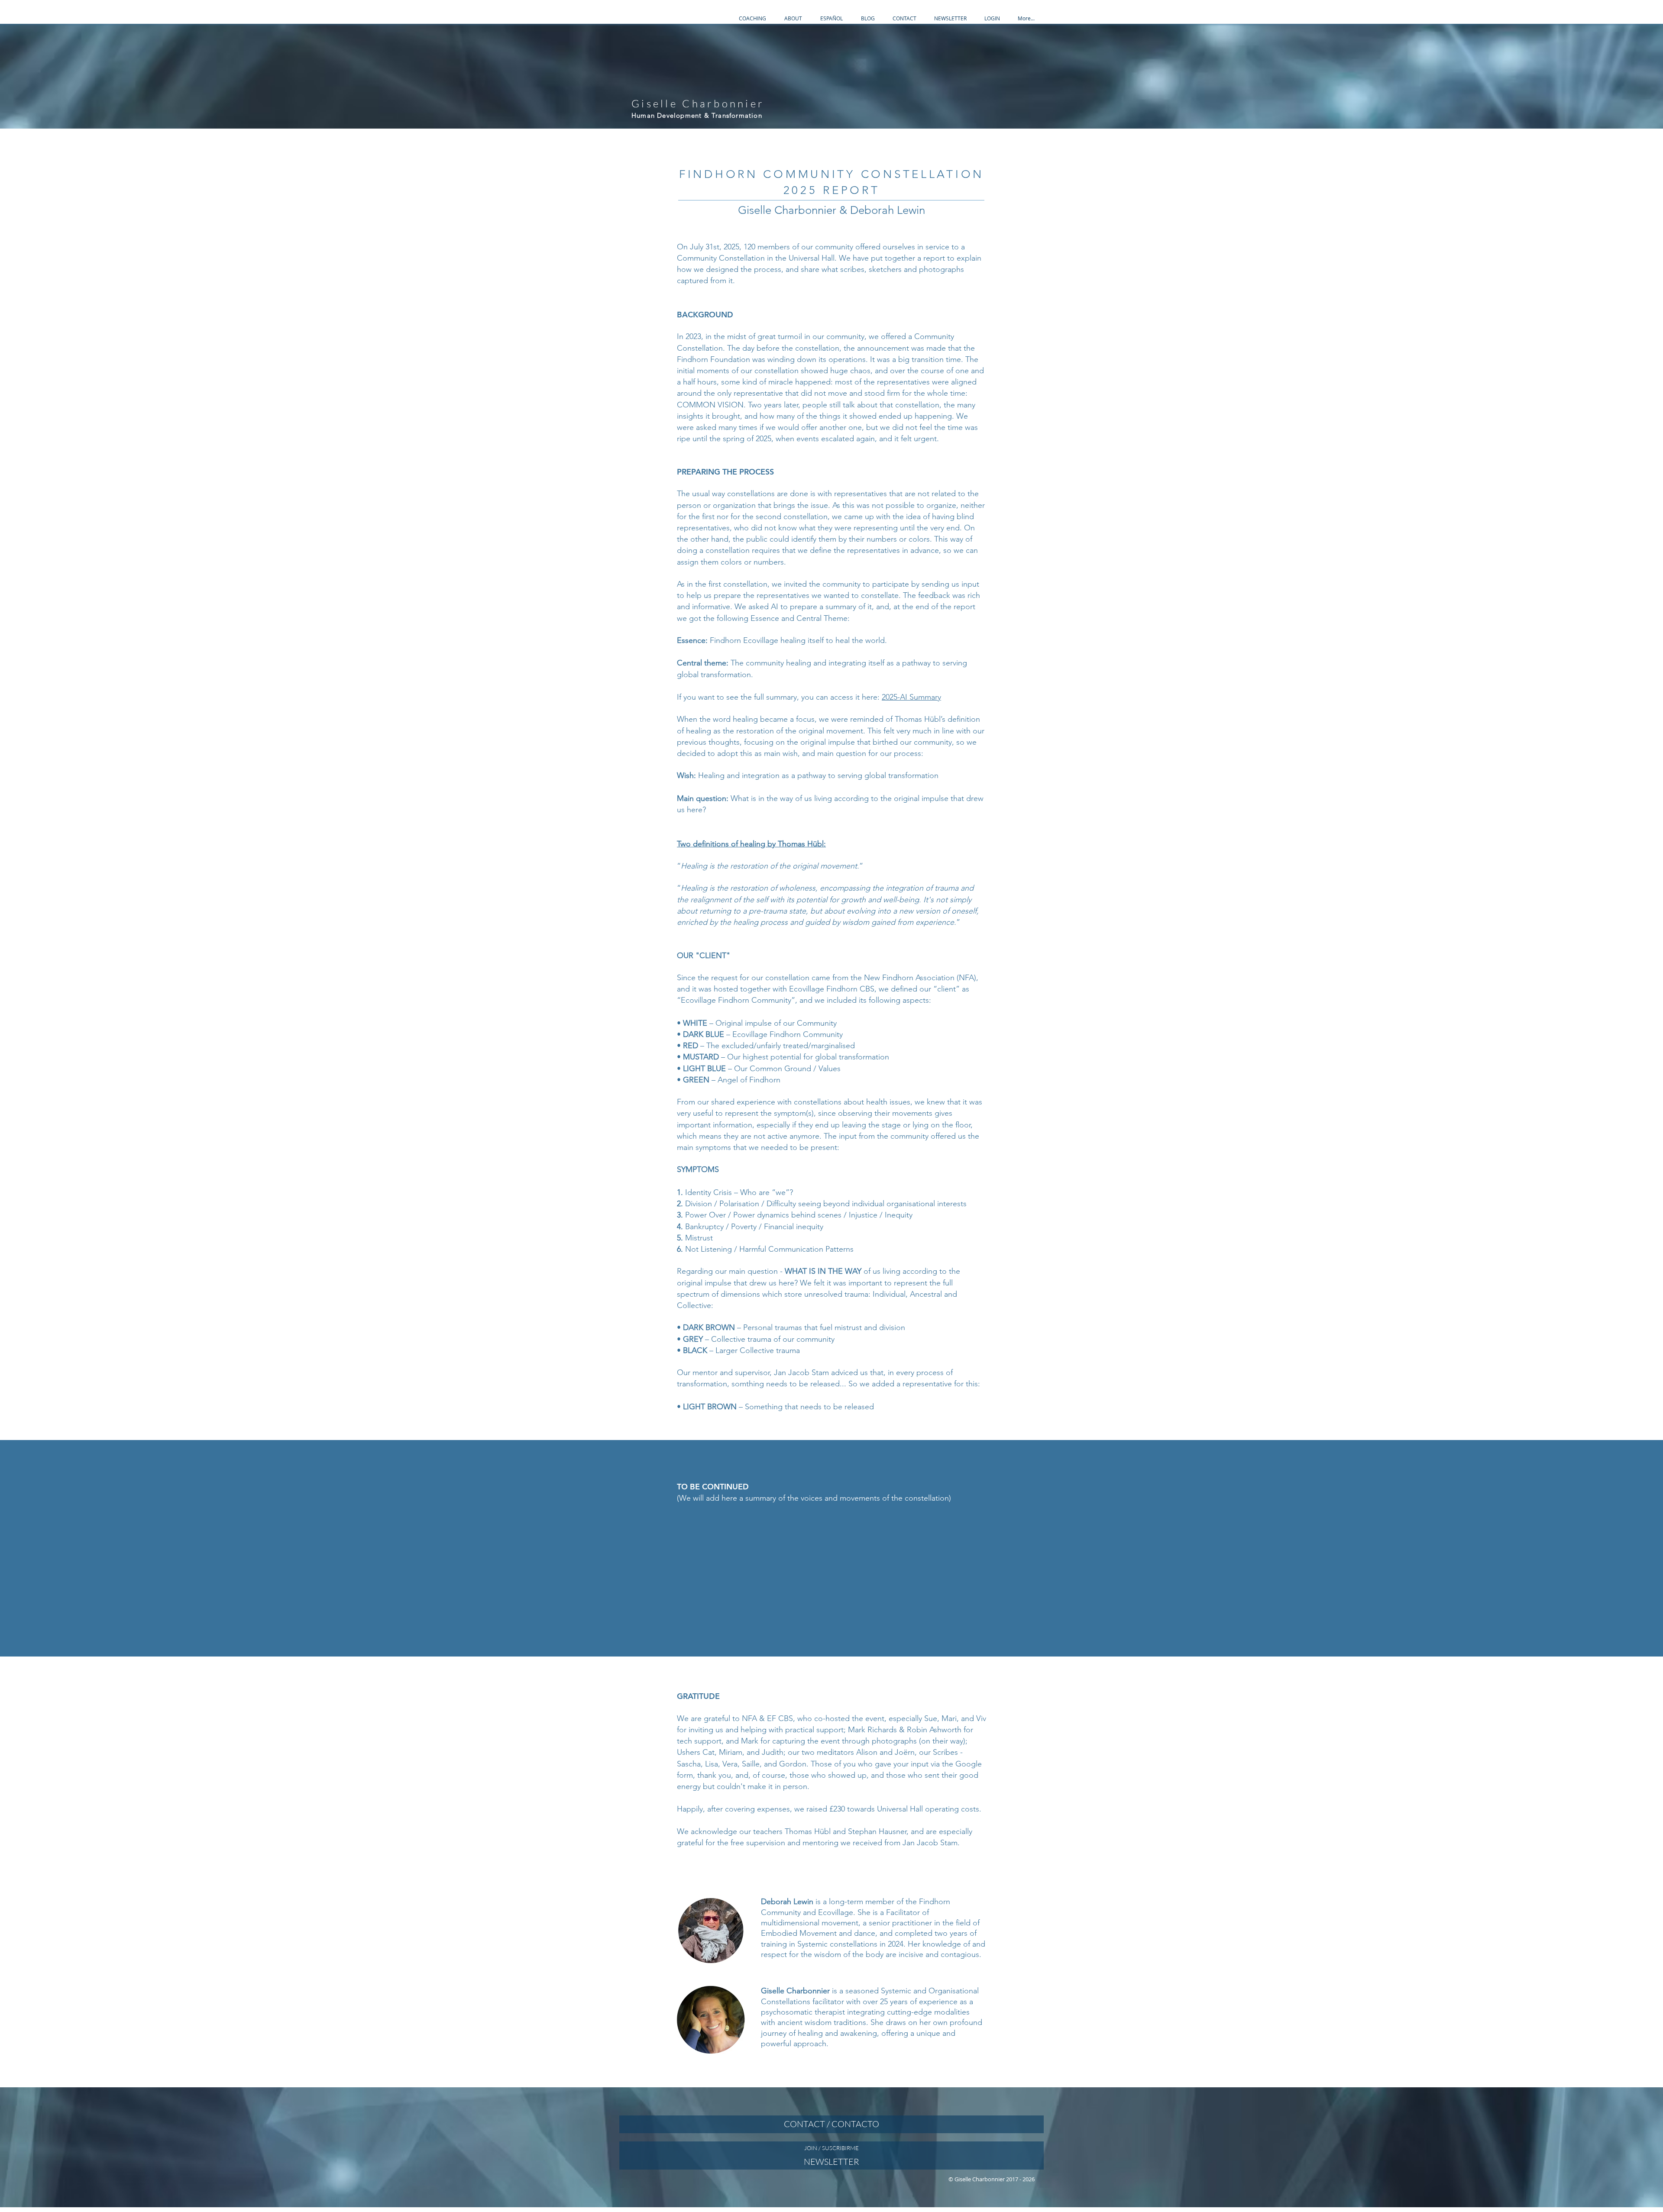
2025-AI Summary (911, 697)
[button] (752, 18)
